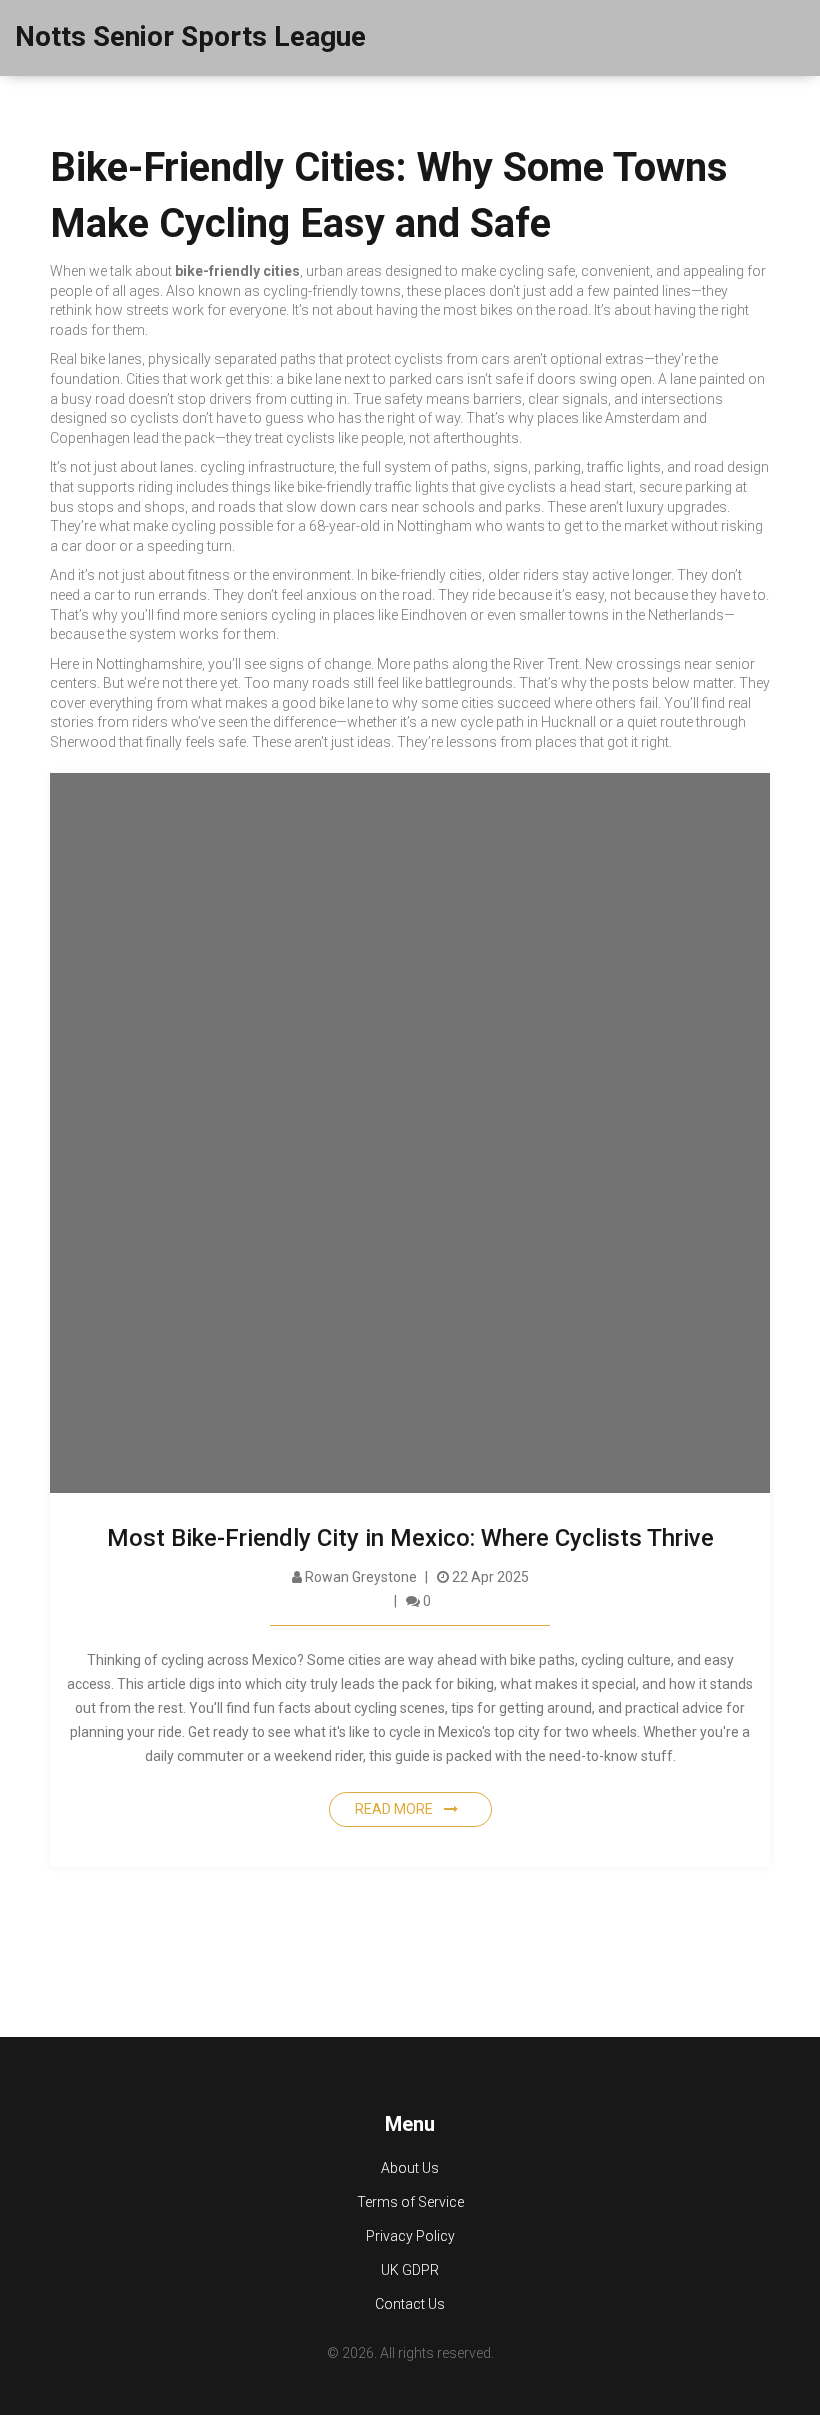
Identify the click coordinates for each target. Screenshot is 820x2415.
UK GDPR (410, 2270)
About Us (410, 2168)
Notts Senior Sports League (190, 36)
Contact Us (410, 2304)
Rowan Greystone (359, 1577)
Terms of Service (410, 2202)
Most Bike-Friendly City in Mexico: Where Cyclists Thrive (410, 1538)
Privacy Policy (410, 2236)
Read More (395, 1809)
